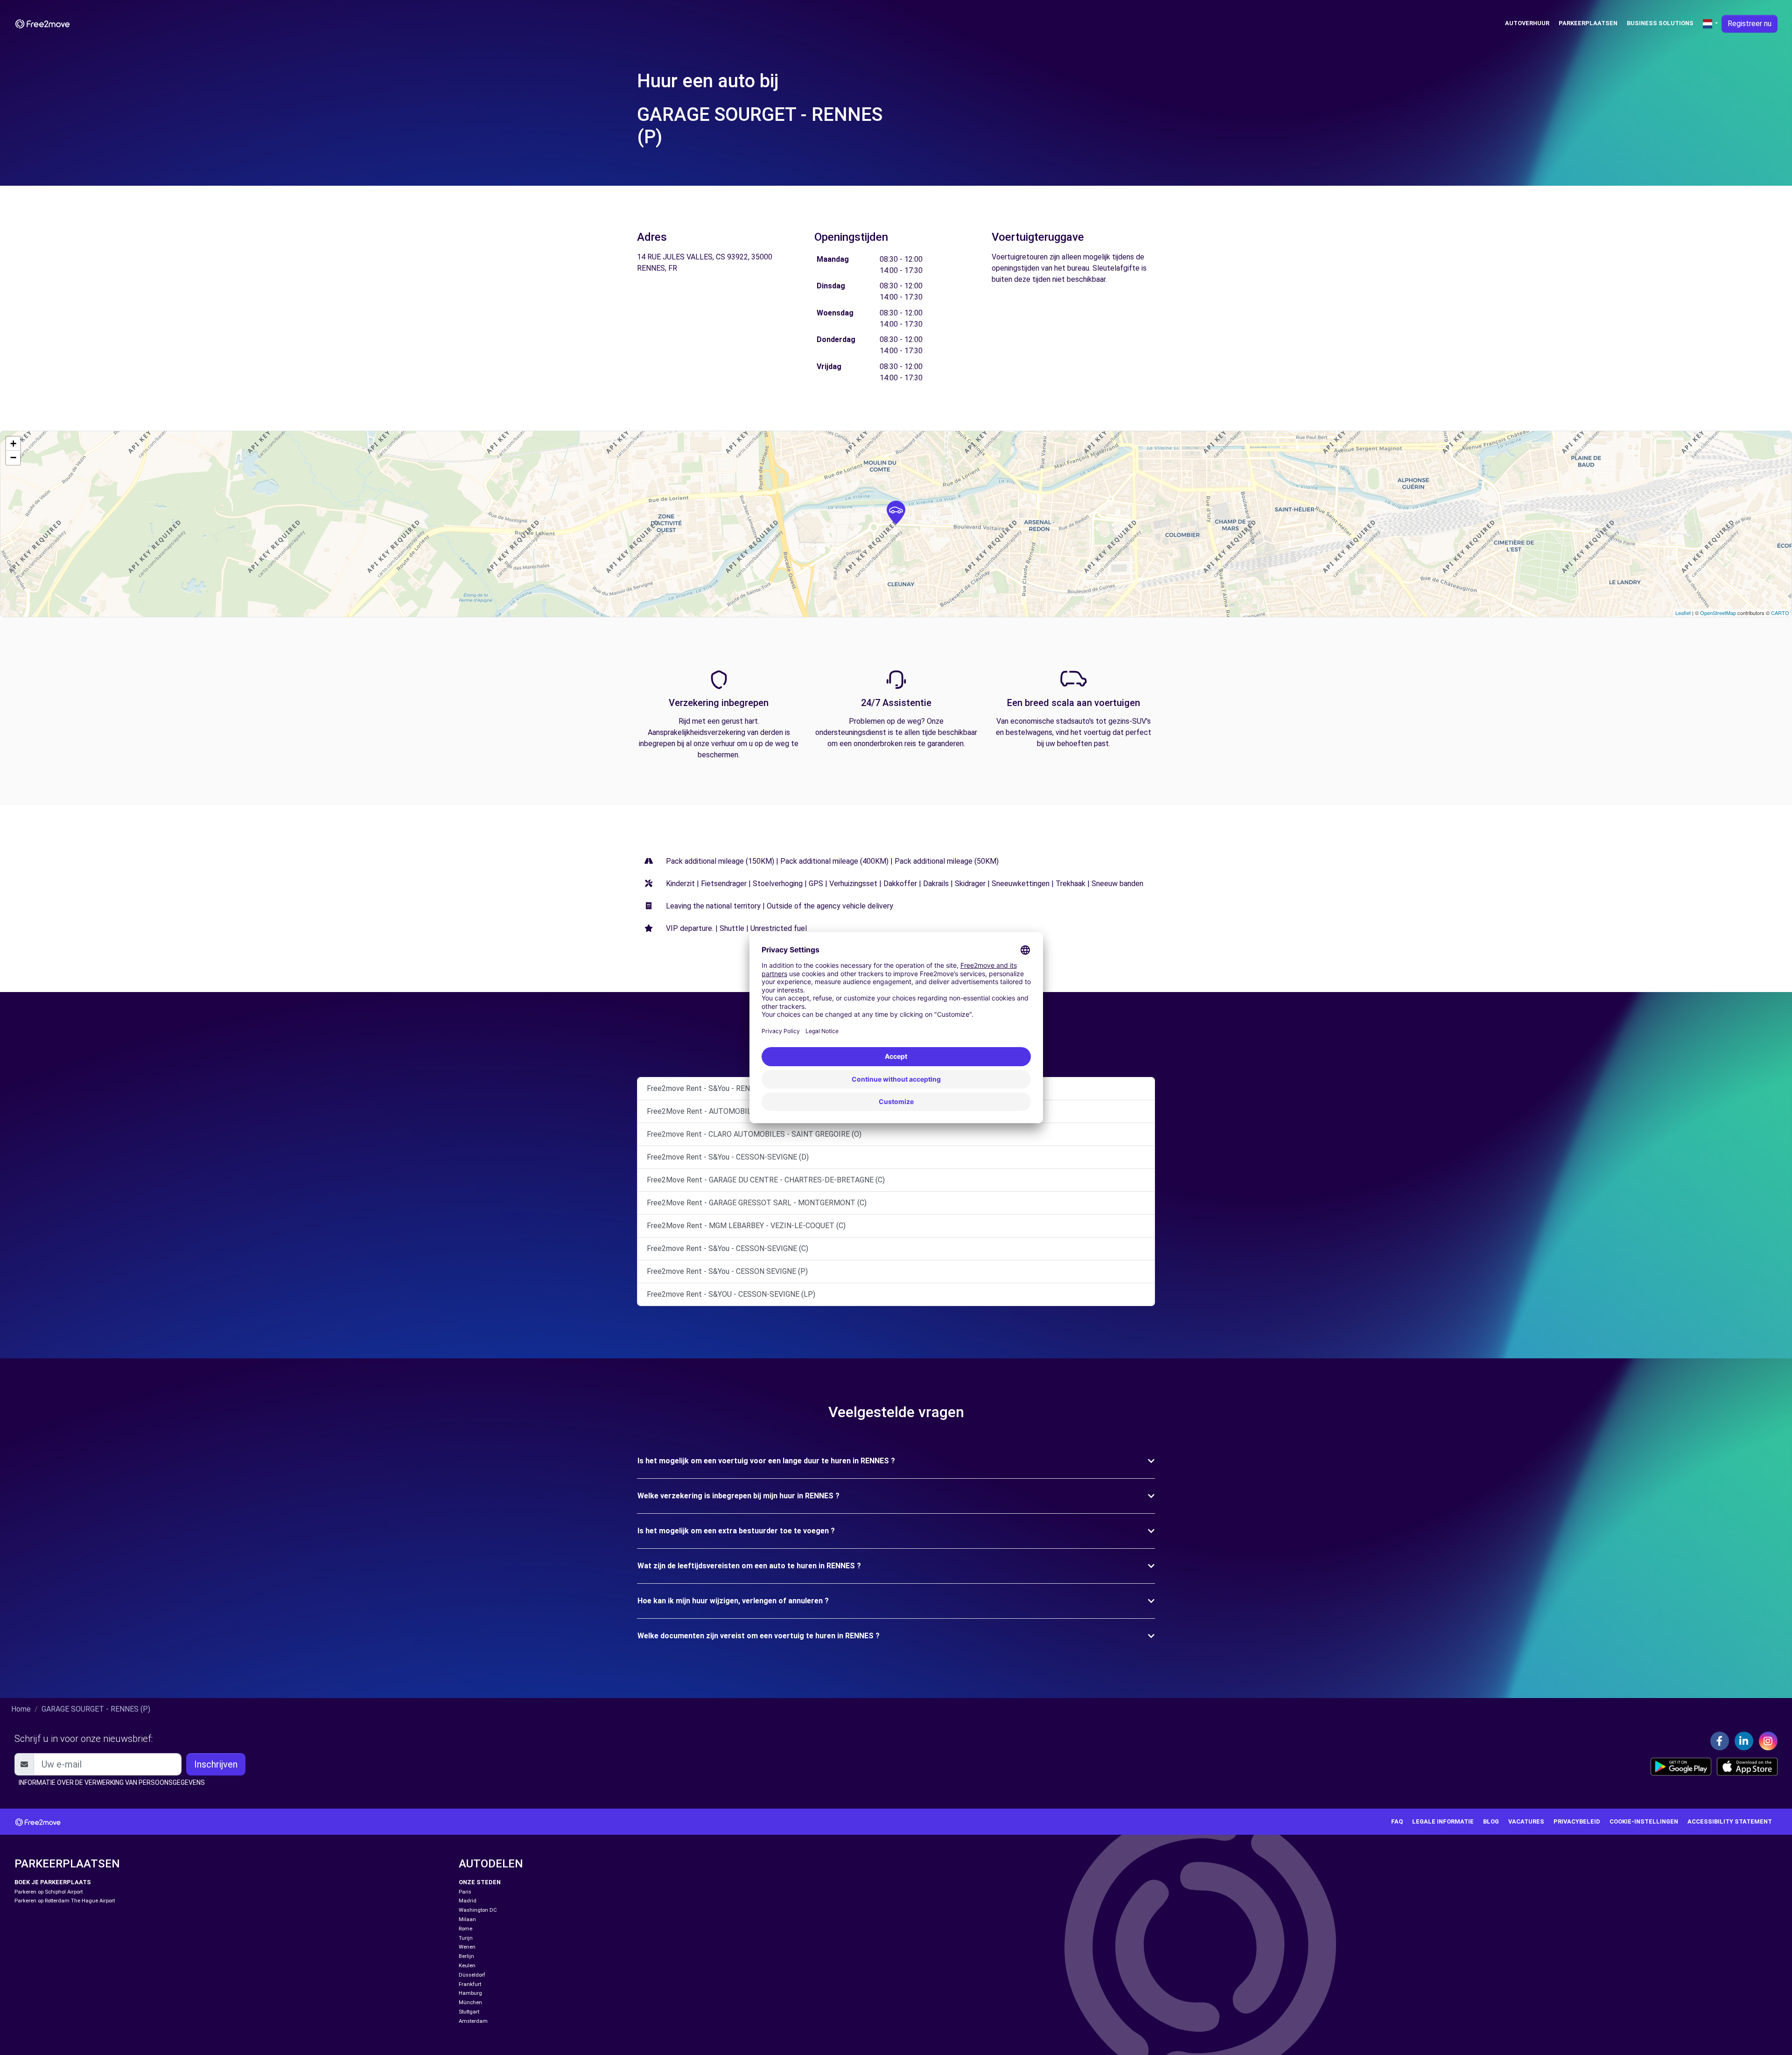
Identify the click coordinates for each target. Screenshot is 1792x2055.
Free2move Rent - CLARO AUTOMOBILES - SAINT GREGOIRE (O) (754, 1134)
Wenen (467, 1947)
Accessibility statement (1730, 1821)
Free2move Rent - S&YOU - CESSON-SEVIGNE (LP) (731, 1294)
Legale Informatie (1443, 1821)
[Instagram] (1768, 1741)
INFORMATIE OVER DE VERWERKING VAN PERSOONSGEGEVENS (112, 1782)
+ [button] (13, 444)
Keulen (467, 1966)
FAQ (1397, 1821)
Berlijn (466, 1956)
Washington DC (478, 1910)
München (470, 2003)
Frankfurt (470, 1984)
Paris (465, 1892)
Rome (465, 1929)
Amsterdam (473, 2021)
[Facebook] (1720, 1741)
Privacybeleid (1577, 1821)
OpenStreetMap (1718, 613)
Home (21, 1709)
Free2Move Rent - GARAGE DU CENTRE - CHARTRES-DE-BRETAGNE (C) (766, 1180)
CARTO (1780, 613)
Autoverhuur (1527, 23)
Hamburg (470, 1993)
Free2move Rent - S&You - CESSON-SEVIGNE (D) (728, 1157)
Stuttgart (469, 2012)
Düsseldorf (472, 1975)
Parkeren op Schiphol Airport (49, 1892)
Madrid (468, 1901)
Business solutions (1660, 23)
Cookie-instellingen (1644, 1821)
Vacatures (1526, 1821)
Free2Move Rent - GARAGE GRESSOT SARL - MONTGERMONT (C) (757, 1203)
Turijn (466, 1938)
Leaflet (1683, 613)
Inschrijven (216, 1764)
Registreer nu (1750, 24)
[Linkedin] (1744, 1741)
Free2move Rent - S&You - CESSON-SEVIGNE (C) (728, 1248)
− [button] (13, 458)
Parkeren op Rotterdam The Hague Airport (65, 1901)
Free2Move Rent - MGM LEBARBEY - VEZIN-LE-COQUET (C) (746, 1226)
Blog (1491, 1821)
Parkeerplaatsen (1588, 23)
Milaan (467, 1919)
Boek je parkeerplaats (53, 1882)
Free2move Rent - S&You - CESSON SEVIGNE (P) (727, 1271)
